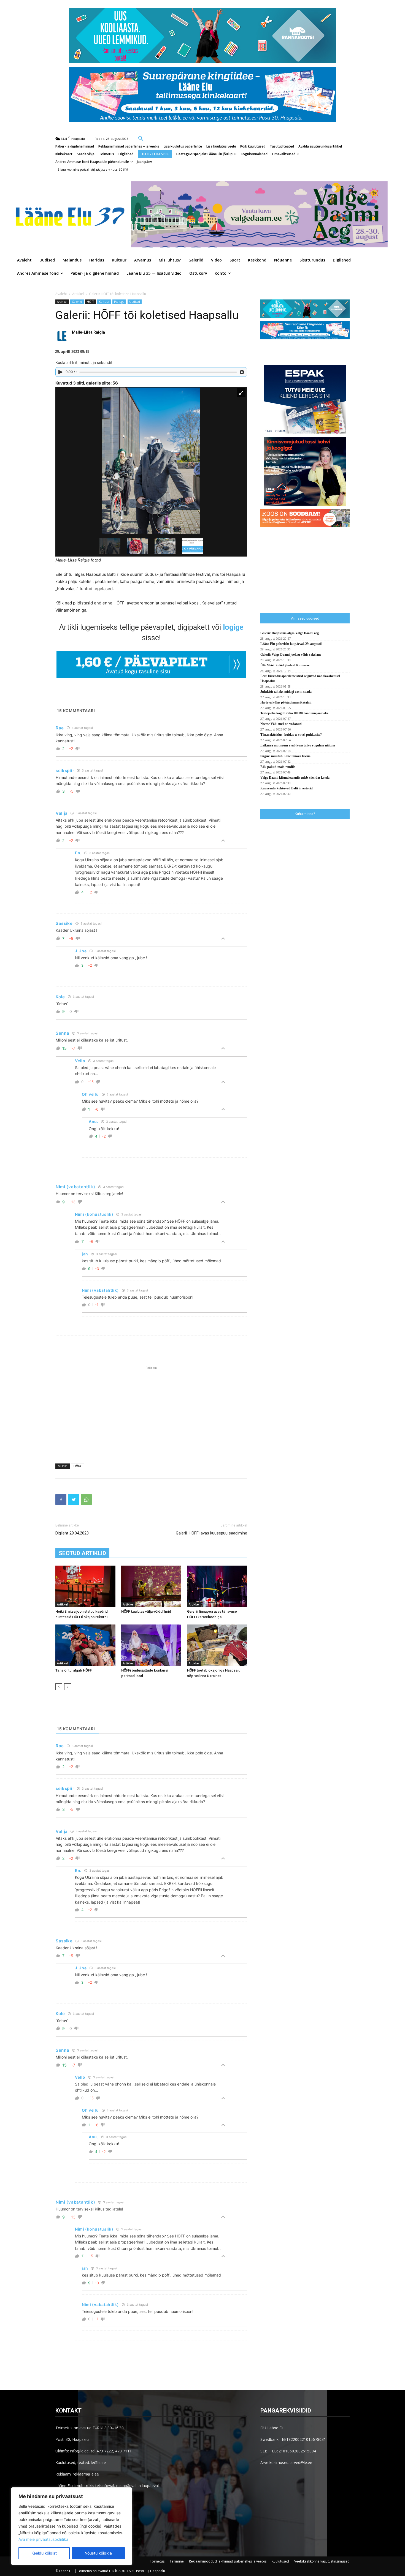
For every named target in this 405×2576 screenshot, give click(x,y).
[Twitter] (74, 1500)
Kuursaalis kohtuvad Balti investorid (287, 788)
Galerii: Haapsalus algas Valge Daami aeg (290, 633)
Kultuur (104, 302)
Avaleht (61, 294)
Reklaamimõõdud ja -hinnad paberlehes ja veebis (228, 2561)
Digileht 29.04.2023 (72, 1533)
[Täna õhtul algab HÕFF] (85, 1645)
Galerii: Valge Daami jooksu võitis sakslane (291, 655)
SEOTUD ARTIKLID (82, 1553)
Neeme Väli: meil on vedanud (281, 724)
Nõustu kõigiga (98, 2553)
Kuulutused (280, 2561)
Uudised (135, 302)
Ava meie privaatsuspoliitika (43, 2539)
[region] (72, 2526)
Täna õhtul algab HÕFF (74, 1670)
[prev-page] (59, 1687)
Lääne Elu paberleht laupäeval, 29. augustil (291, 644)
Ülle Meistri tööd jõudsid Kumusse (285, 665)
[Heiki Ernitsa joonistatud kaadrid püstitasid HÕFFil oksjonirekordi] (85, 1586)
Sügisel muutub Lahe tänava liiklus (285, 756)
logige (233, 627)
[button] (141, 138)
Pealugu (119, 302)
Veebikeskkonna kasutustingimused (322, 2561)
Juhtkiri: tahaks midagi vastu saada (286, 692)
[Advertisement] (151, 1412)
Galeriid (77, 302)
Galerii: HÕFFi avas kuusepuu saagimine (211, 1533)
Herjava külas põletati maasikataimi (286, 702)
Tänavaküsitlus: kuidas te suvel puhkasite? (291, 735)
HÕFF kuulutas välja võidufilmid (146, 1611)
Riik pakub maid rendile (278, 767)
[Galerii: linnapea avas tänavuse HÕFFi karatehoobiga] (217, 1586)
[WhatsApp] (86, 1500)
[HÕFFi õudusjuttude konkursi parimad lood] (151, 1645)
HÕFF (91, 302)
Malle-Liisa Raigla (88, 332)
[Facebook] (61, 1500)
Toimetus (157, 2561)
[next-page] (68, 1687)
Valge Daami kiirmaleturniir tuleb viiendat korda (295, 778)
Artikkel (78, 294)
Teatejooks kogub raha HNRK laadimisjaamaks (294, 713)
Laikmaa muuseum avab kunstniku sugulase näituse (298, 745)
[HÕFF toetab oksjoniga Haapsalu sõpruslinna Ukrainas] (217, 1645)
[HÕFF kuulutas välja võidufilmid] (151, 1586)
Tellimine (177, 2561)
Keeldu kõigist (44, 2553)
